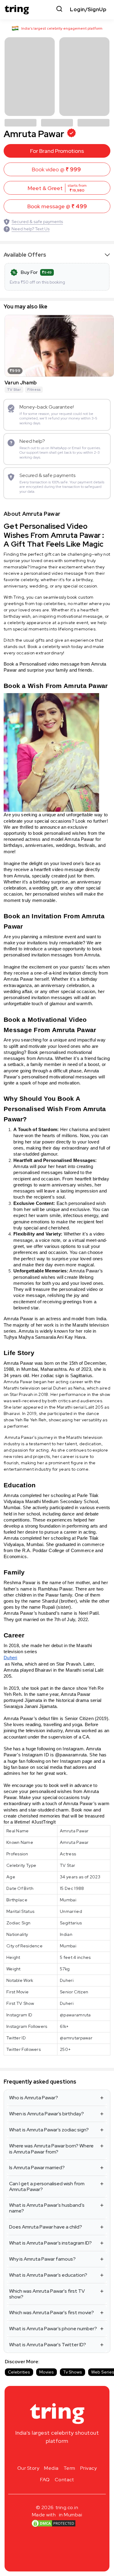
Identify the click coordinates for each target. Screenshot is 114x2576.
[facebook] (47, 2455)
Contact (64, 2480)
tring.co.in (67, 2507)
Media (51, 2468)
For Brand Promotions (57, 151)
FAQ (45, 2480)
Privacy (89, 2468)
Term (69, 2468)
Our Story (28, 2468)
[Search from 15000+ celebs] (59, 10)
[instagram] (38, 2455)
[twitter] (57, 2455)
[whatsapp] (77, 2455)
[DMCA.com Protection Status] (53, 2523)
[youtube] (67, 2455)
